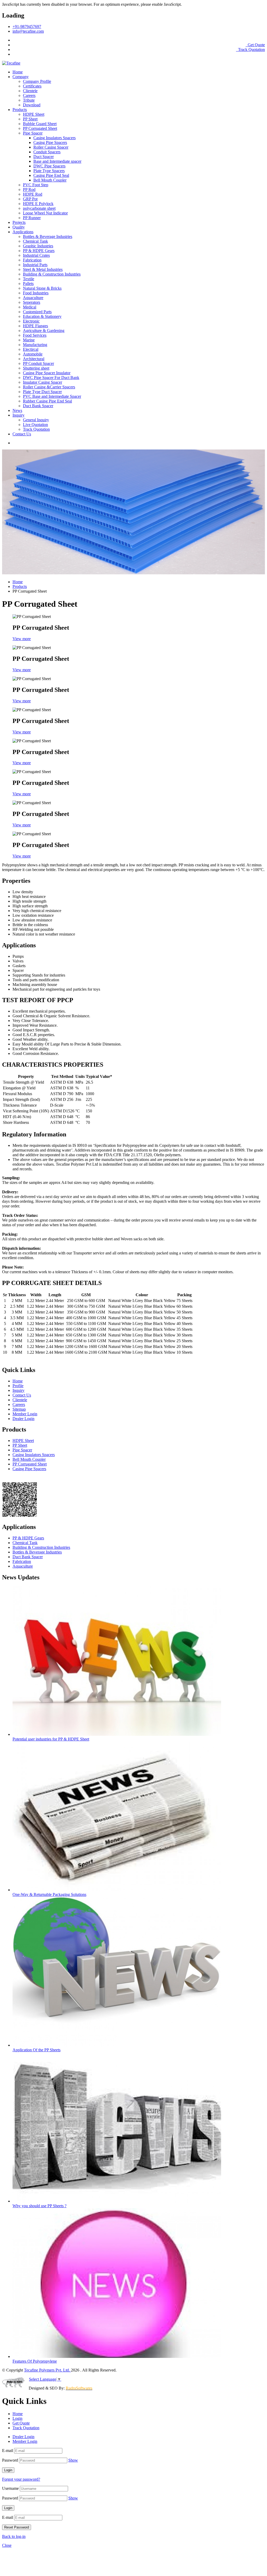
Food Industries (36, 293)
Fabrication (32, 260)
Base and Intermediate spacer (57, 161)
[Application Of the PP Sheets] (117, 2045)
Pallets (28, 284)
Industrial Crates (36, 255)
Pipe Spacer (33, 133)
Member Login (25, 1414)
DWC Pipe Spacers (49, 166)
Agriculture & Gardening (44, 331)
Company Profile (37, 81)
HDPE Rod (33, 194)
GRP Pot (30, 199)
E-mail (8, 2451)
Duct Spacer (44, 157)
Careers (29, 95)
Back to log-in (14, 2536)
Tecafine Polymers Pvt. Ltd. (47, 2370)
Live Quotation (35, 425)
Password (10, 2460)
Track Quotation (251, 49)
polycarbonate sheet (39, 208)
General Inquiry (36, 420)
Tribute (29, 100)
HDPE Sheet (34, 114)
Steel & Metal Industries (43, 269)
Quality (19, 227)
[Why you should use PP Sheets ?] (117, 2201)
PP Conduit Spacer (38, 363)
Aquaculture (33, 298)
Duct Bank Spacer (38, 406)
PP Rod (29, 189)
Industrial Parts (35, 265)
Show (73, 2460)
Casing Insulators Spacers (54, 138)
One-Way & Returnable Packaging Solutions (49, 1894)
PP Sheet (30, 119)
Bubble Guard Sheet (40, 124)
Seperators (32, 302)
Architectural (34, 359)
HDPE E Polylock (38, 204)
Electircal (31, 349)
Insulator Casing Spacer (43, 382)
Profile (18, 1386)
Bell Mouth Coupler (50, 180)
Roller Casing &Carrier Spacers (49, 387)
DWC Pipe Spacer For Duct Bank (51, 378)
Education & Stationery (42, 316)
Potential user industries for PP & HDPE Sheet (51, 1739)
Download (32, 105)
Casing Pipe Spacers (50, 142)
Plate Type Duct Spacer (42, 392)
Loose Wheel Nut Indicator (45, 213)
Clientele (30, 91)
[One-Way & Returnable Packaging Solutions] (117, 1890)
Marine (29, 340)
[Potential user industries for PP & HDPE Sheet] (117, 1734)
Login (259, 40)
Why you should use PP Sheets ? (40, 2206)
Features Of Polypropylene (35, 2361)
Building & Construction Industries (52, 274)
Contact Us (22, 434)
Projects (19, 222)
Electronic (31, 321)
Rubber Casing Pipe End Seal (47, 401)
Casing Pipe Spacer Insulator (47, 373)
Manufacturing (35, 345)
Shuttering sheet (36, 368)
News (17, 410)
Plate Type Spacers (49, 171)
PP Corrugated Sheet (40, 128)
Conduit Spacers (47, 152)
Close (7, 2545)
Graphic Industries (38, 246)
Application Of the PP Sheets (37, 2050)
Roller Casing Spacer (51, 147)
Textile (29, 279)
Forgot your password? (21, 2479)
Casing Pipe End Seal (51, 175)
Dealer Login (23, 1419)
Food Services (35, 335)
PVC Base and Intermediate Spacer (52, 396)
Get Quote (256, 45)
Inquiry (19, 415)
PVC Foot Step (36, 185)
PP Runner (32, 218)
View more (22, 639)
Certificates (32, 86)
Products (20, 110)
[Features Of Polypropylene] (117, 2356)
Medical (30, 307)
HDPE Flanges (35, 326)
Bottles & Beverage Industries (48, 236)
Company (21, 77)
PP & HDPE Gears (39, 251)
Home (18, 72)
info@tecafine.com (28, 31)
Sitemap (19, 1409)
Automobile (33, 354)
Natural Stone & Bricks (42, 288)
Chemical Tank (35, 241)
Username (10, 2488)
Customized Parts (37, 312)
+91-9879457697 (27, 27)
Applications (23, 232)
